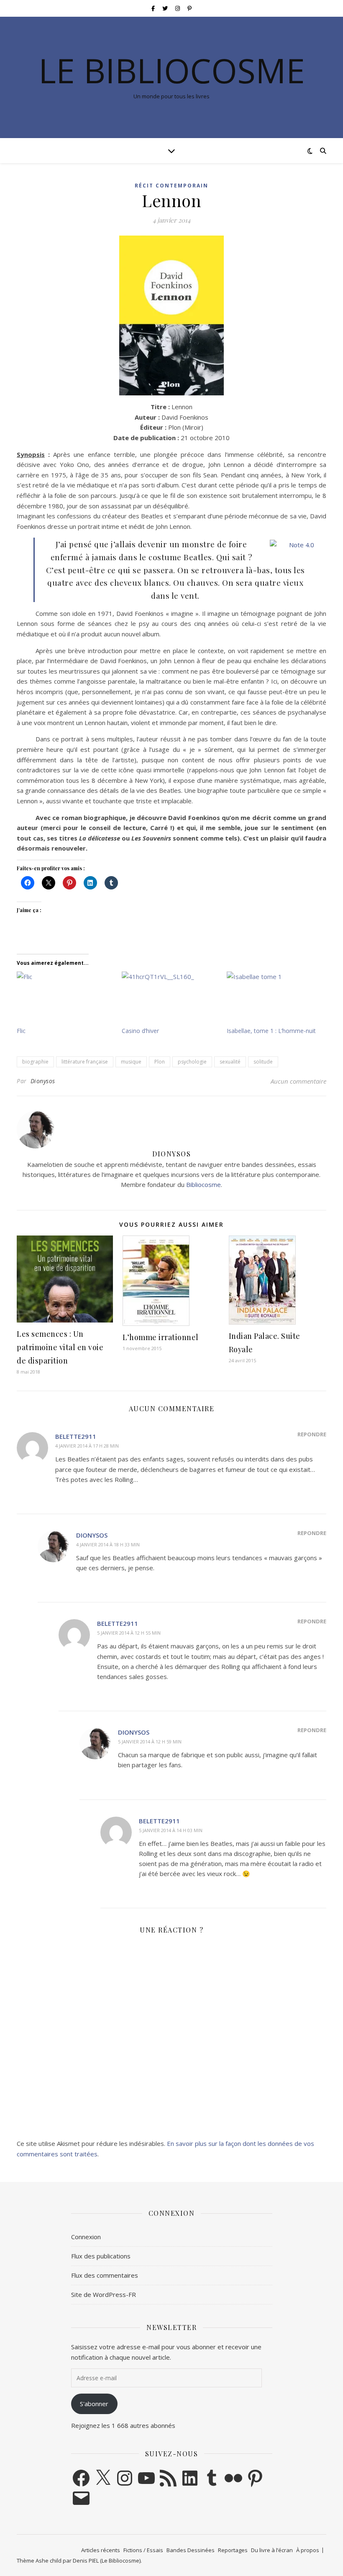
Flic (21, 1031)
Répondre (312, 1434)
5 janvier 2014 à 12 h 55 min (129, 1633)
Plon (160, 1062)
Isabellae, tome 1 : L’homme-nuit (271, 1031)
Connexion (86, 2237)
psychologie (192, 1062)
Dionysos (43, 1081)
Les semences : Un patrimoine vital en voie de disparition (60, 1347)
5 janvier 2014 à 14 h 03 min (171, 1830)
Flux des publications (101, 2256)
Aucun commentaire (298, 1081)
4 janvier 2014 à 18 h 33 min (108, 1544)
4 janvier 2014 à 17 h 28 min (87, 1446)
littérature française (85, 1062)
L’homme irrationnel (161, 1337)
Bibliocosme (203, 1184)
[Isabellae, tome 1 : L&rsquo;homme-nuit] (275, 999)
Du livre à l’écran (272, 2550)
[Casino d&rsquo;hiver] (170, 999)
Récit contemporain (171, 186)
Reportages (233, 2550)
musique (131, 1062)
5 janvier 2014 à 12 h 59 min (150, 1742)
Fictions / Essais (143, 2550)
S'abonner (94, 2404)
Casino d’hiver (140, 1031)
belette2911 (76, 1436)
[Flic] (65, 999)
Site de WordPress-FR (104, 2294)
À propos (308, 2550)
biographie (35, 1062)
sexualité (230, 1062)
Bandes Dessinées (191, 2550)
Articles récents (101, 2550)
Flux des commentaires (105, 2275)
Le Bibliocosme (172, 70)
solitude (263, 1062)
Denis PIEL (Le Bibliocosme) (107, 2561)
